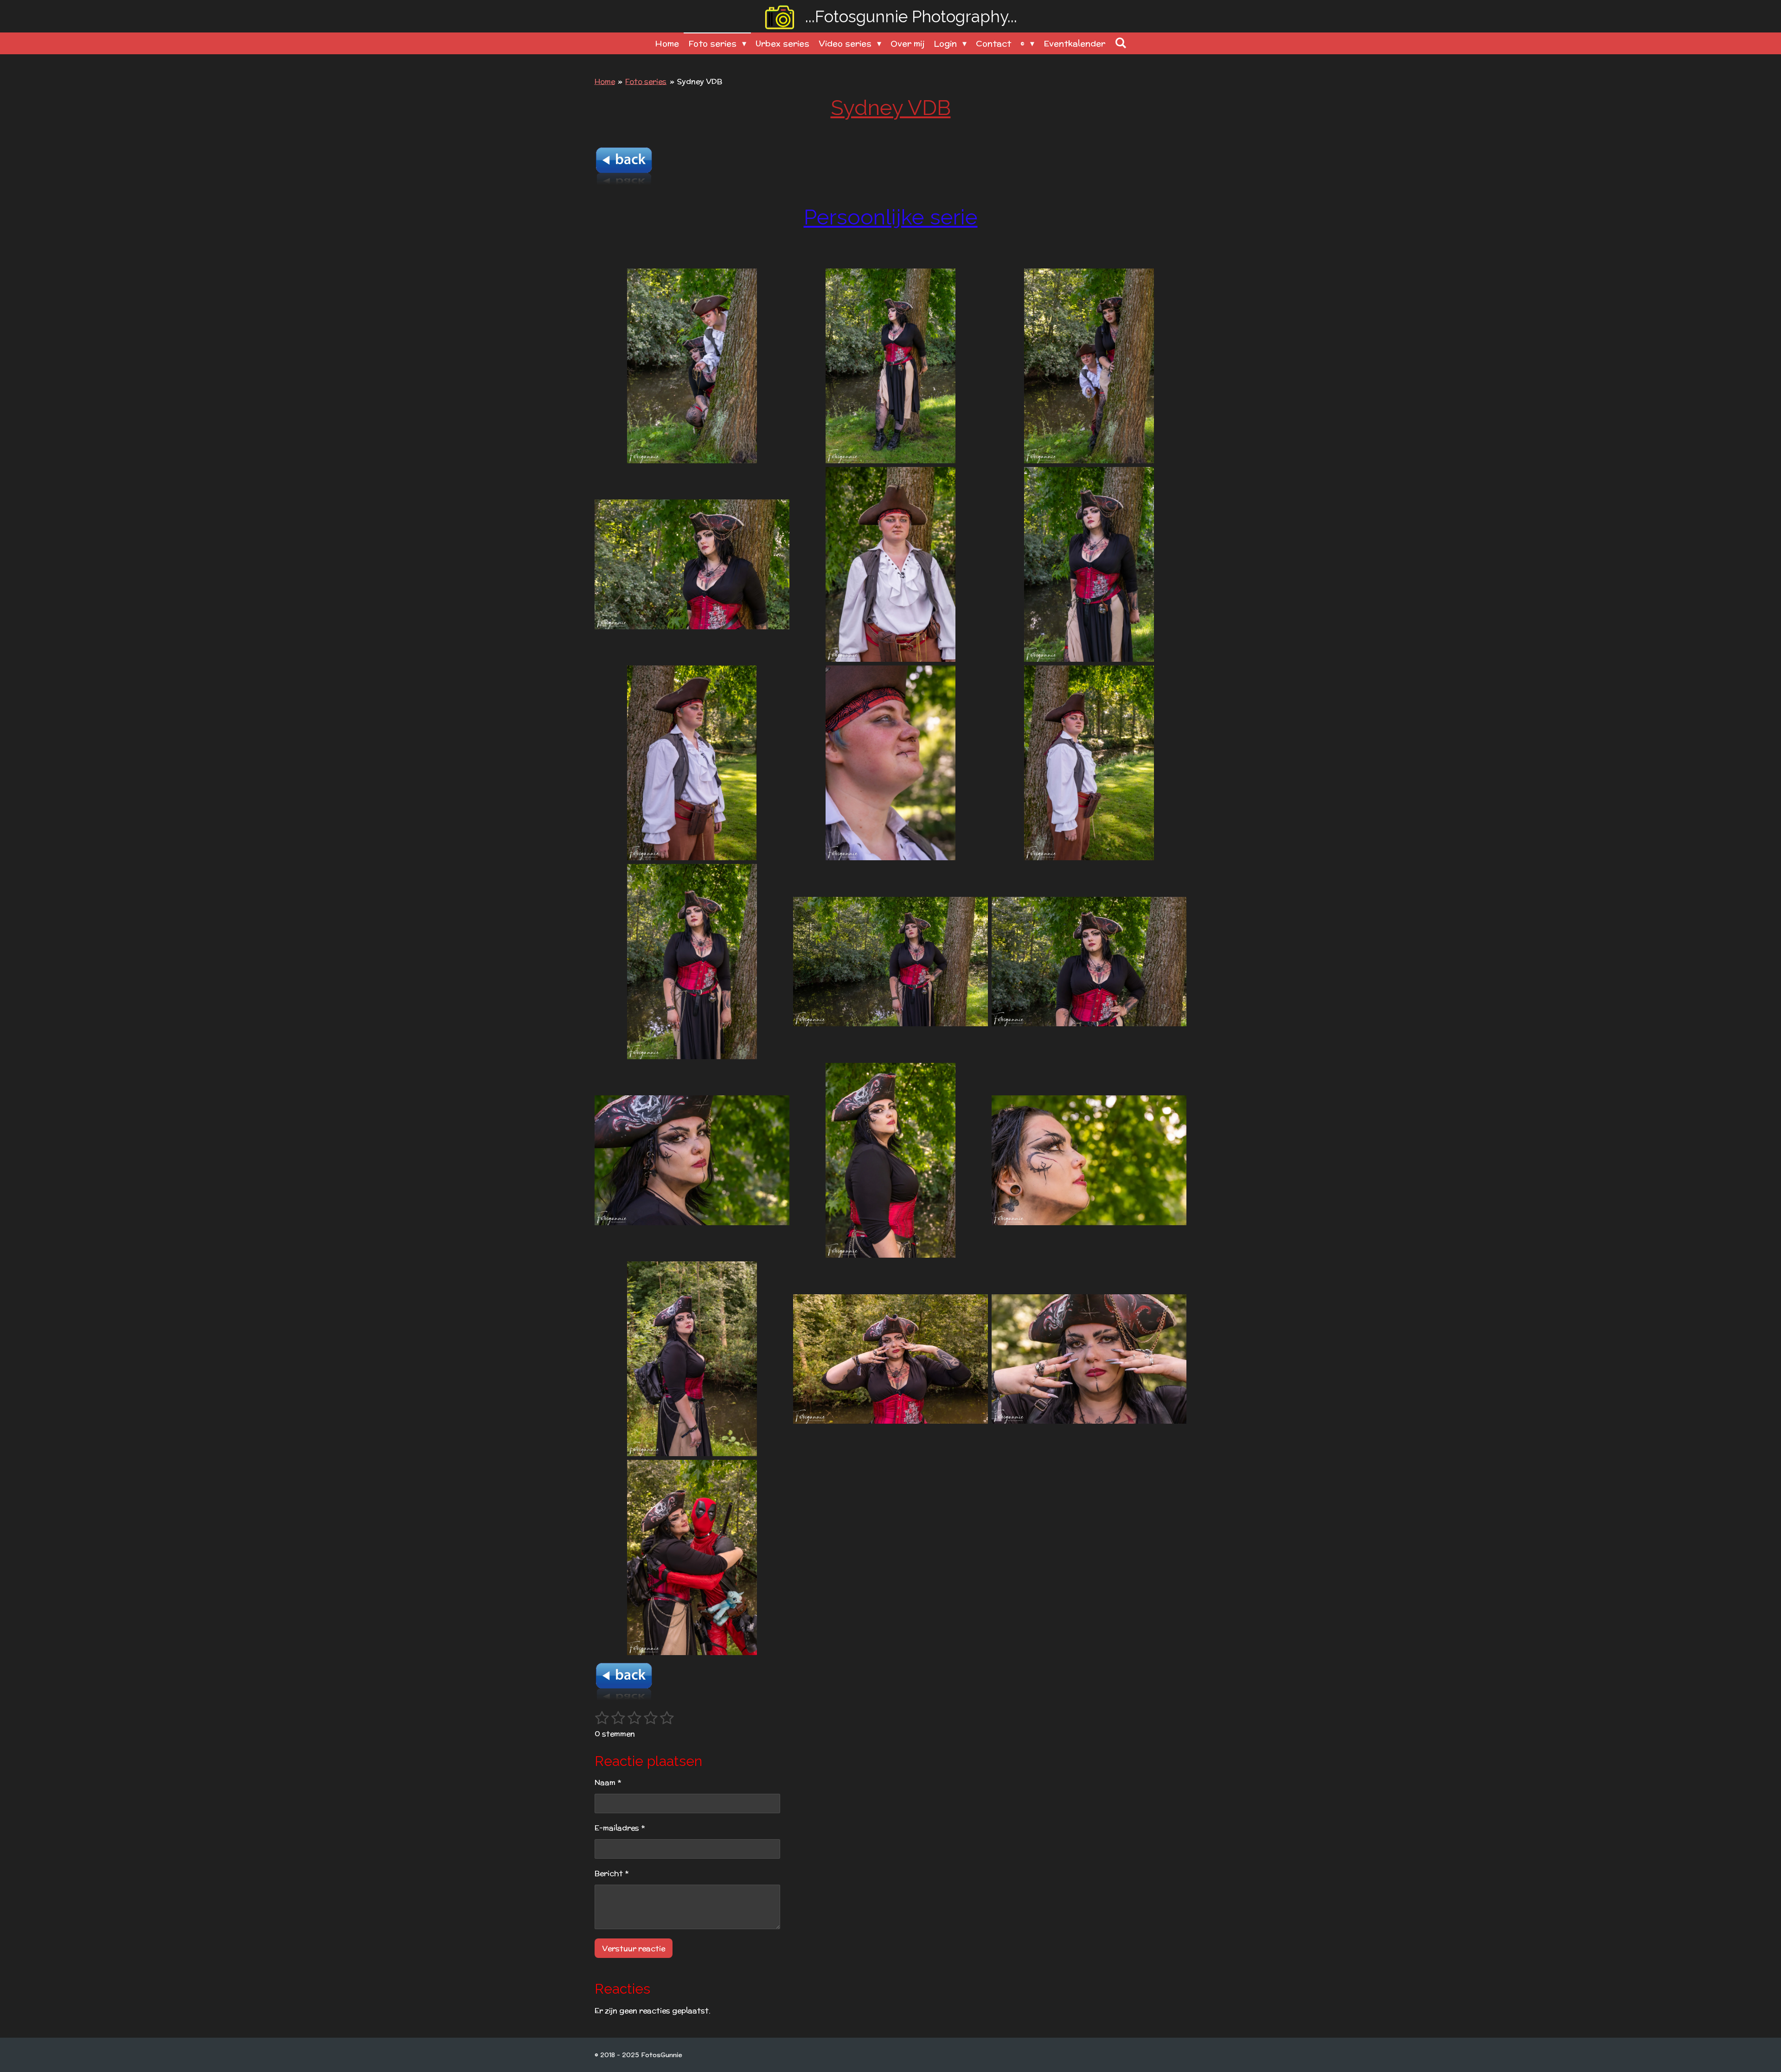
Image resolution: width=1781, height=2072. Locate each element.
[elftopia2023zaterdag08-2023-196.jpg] (1089, 763)
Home (605, 81)
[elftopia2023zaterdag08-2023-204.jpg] (692, 1359)
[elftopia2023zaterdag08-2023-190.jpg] (692, 366)
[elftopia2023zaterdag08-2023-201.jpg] (890, 1160)
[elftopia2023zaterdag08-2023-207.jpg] (692, 1557)
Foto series (646, 81)
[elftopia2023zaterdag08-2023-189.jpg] (1089, 366)
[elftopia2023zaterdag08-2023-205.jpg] (890, 1359)
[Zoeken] (1120, 43)
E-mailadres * (620, 1828)
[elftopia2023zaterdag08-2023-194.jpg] (890, 564)
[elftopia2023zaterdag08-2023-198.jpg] (692, 961)
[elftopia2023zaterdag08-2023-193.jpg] (1089, 564)
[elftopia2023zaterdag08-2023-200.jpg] (1089, 961)
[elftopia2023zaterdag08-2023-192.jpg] (692, 564)
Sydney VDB (700, 81)
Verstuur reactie (634, 1948)
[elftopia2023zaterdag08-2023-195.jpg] (692, 763)
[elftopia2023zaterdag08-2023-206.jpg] (1089, 1359)
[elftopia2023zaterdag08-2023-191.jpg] (890, 366)
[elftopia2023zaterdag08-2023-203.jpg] (1089, 1160)
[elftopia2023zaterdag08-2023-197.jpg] (890, 763)
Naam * (608, 1782)
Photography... (911, 16)
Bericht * (612, 1873)
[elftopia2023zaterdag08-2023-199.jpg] (890, 961)
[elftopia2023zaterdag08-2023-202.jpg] (692, 1160)
